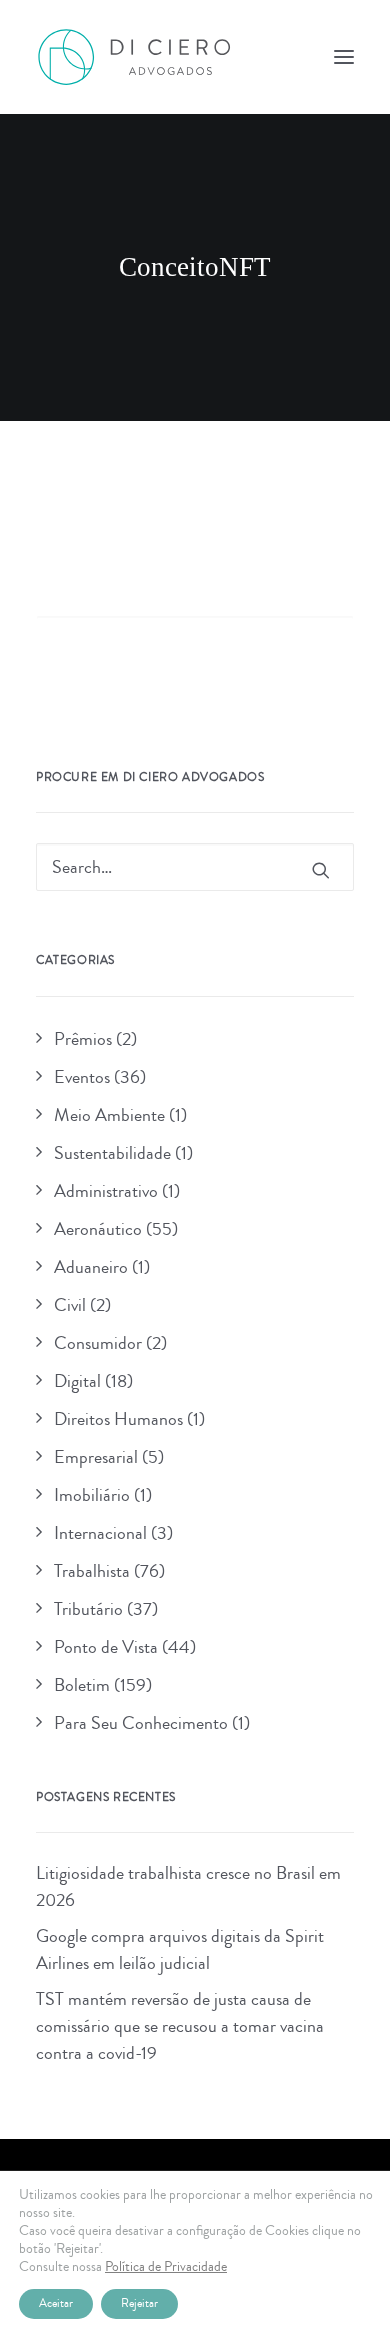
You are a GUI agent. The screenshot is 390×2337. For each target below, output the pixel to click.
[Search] (195, 639)
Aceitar (56, 2303)
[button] (344, 57)
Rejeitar (139, 2303)
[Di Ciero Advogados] (134, 57)
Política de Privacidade (166, 2267)
